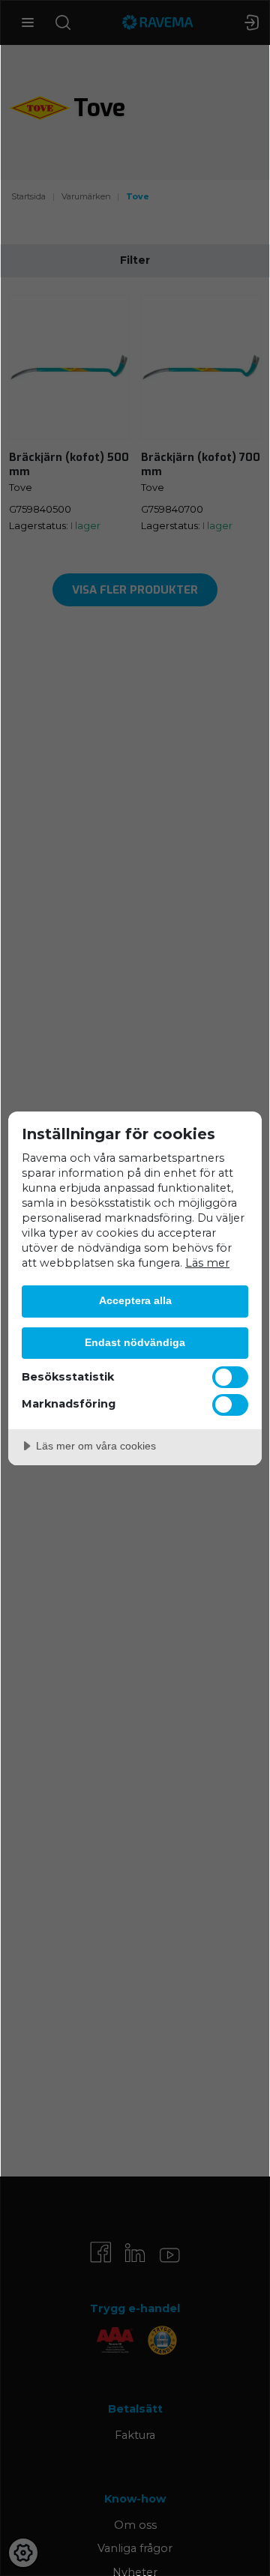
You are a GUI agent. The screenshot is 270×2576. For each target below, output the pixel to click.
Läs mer (207, 1263)
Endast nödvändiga (135, 1342)
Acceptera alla (135, 1300)
